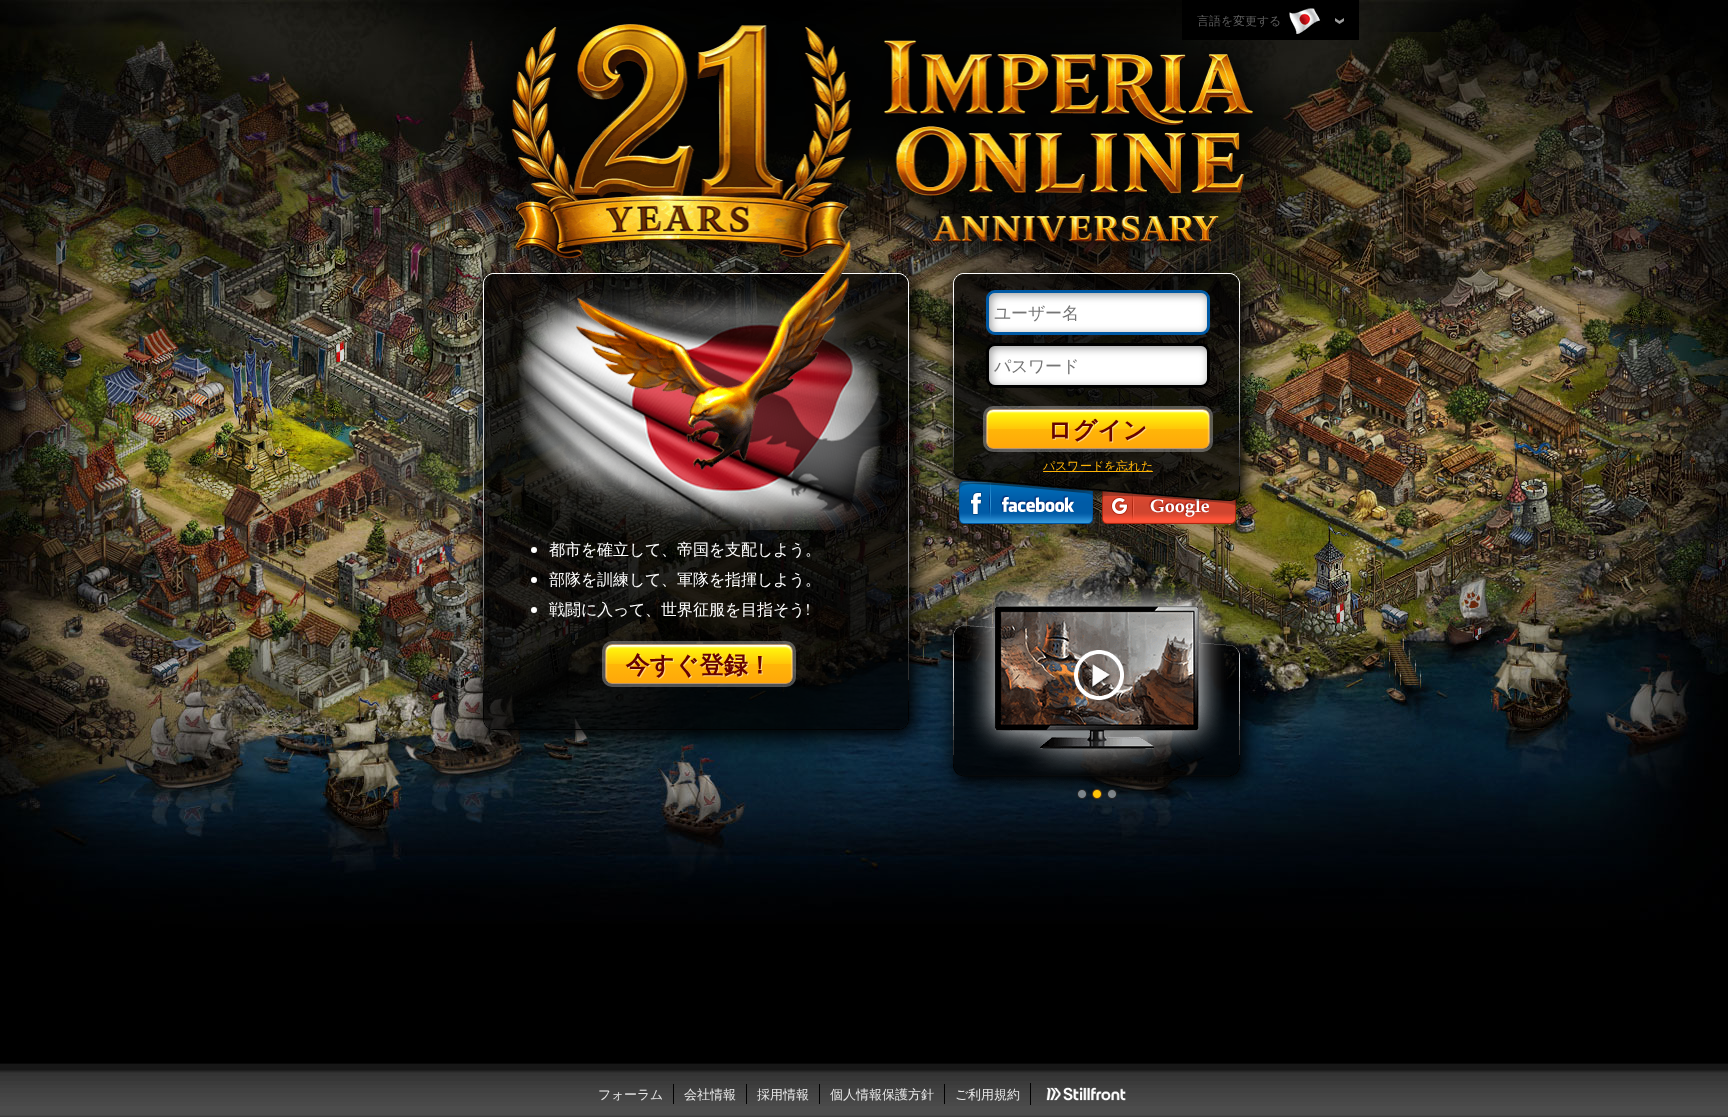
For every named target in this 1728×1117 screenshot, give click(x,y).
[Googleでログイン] (1169, 502)
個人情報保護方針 (882, 1094)
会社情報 (710, 1094)
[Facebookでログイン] (1026, 502)
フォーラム (630, 1094)
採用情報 (783, 1094)
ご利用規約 (987, 1094)
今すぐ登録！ (699, 663)
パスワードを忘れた (1098, 465)
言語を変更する (1240, 20)
